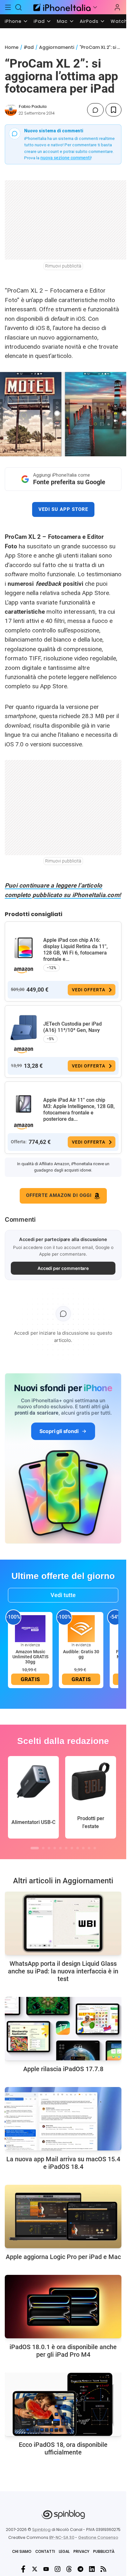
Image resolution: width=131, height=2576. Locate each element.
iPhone (13, 21)
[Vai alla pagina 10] (89, 1848)
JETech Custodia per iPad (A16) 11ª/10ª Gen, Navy (72, 1027)
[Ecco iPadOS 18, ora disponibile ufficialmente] (63, 2404)
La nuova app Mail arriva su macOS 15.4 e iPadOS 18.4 (63, 2163)
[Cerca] (19, 7)
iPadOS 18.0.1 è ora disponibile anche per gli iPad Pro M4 (63, 2351)
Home (12, 47)
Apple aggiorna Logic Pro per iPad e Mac (63, 2257)
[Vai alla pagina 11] (95, 1848)
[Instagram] (58, 2569)
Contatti (45, 2551)
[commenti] (95, 110)
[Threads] (69, 2569)
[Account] (117, 7)
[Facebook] (23, 2569)
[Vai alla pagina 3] (49, 1848)
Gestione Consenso (98, 2537)
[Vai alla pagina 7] (72, 1848)
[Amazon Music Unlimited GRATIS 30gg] (30, 1628)
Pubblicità (104, 2551)
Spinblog (41, 2530)
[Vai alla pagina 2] (43, 1848)
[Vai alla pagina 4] (55, 1848)
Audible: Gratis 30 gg (81, 1654)
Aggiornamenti (57, 47)
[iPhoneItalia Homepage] (61, 7)
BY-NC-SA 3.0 (62, 2537)
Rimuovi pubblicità (63, 266)
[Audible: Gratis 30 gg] (81, 1628)
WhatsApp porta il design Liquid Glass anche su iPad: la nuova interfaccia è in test (63, 1971)
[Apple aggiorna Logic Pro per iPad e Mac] (63, 2216)
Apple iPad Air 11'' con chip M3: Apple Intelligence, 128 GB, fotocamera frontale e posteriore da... (79, 1110)
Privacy (81, 2551)
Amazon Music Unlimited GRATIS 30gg (30, 1657)
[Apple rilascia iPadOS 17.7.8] (63, 2029)
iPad (39, 21)
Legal (64, 2551)
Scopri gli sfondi (59, 1431)
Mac (62, 21)
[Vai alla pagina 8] (78, 1848)
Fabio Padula (33, 106)
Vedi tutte (63, 1595)
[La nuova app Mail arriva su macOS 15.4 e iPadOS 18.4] (63, 2119)
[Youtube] (46, 2569)
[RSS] (103, 2569)
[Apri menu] (95, 7)
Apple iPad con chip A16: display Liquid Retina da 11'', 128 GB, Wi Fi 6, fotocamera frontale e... (76, 950)
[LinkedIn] (92, 2569)
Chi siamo (22, 2551)
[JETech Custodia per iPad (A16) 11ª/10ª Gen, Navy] (24, 1028)
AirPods (89, 21)
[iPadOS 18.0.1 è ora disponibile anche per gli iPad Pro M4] (63, 2307)
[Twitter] (35, 2569)
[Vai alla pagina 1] (35, 1848)
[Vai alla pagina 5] (60, 1848)
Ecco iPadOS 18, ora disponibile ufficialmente (63, 2448)
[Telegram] (80, 2569)
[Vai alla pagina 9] (83, 1848)
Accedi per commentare (63, 1268)
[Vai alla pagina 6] (66, 1848)
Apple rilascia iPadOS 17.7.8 (63, 2069)
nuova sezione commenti (66, 158)
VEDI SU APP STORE (63, 509)
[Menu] (8, 7)
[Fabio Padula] (11, 110)
